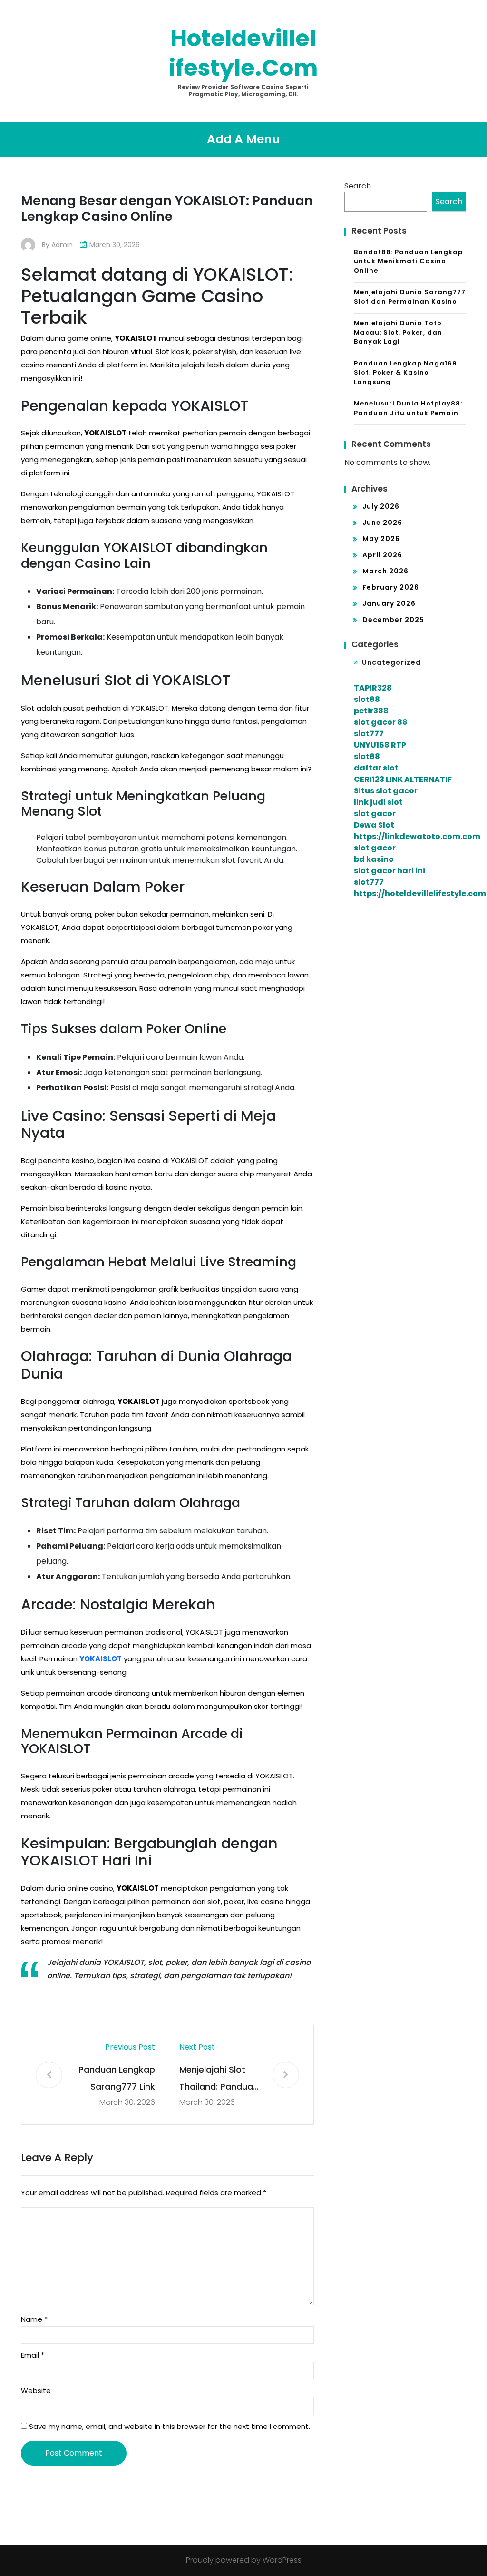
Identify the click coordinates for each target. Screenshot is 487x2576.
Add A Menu (243, 139)
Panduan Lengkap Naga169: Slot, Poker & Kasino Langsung (406, 373)
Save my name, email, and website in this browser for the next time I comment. (170, 2426)
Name (34, 2319)
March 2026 (385, 571)
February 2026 (391, 587)
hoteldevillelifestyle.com (243, 53)
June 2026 (382, 523)
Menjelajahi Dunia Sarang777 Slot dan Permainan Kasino (410, 297)
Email (33, 2355)
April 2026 (382, 555)
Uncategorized (391, 662)
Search (358, 186)
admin (62, 245)
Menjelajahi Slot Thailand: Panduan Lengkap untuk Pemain (219, 2079)
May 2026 (381, 539)
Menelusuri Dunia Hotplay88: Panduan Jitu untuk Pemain (408, 408)
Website (36, 2391)
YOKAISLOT (101, 1659)
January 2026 (389, 603)
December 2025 (393, 620)
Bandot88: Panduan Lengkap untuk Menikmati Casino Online (408, 261)
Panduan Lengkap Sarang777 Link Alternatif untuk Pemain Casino (117, 2079)
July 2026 (381, 506)
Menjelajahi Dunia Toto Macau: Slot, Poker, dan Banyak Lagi (398, 332)
